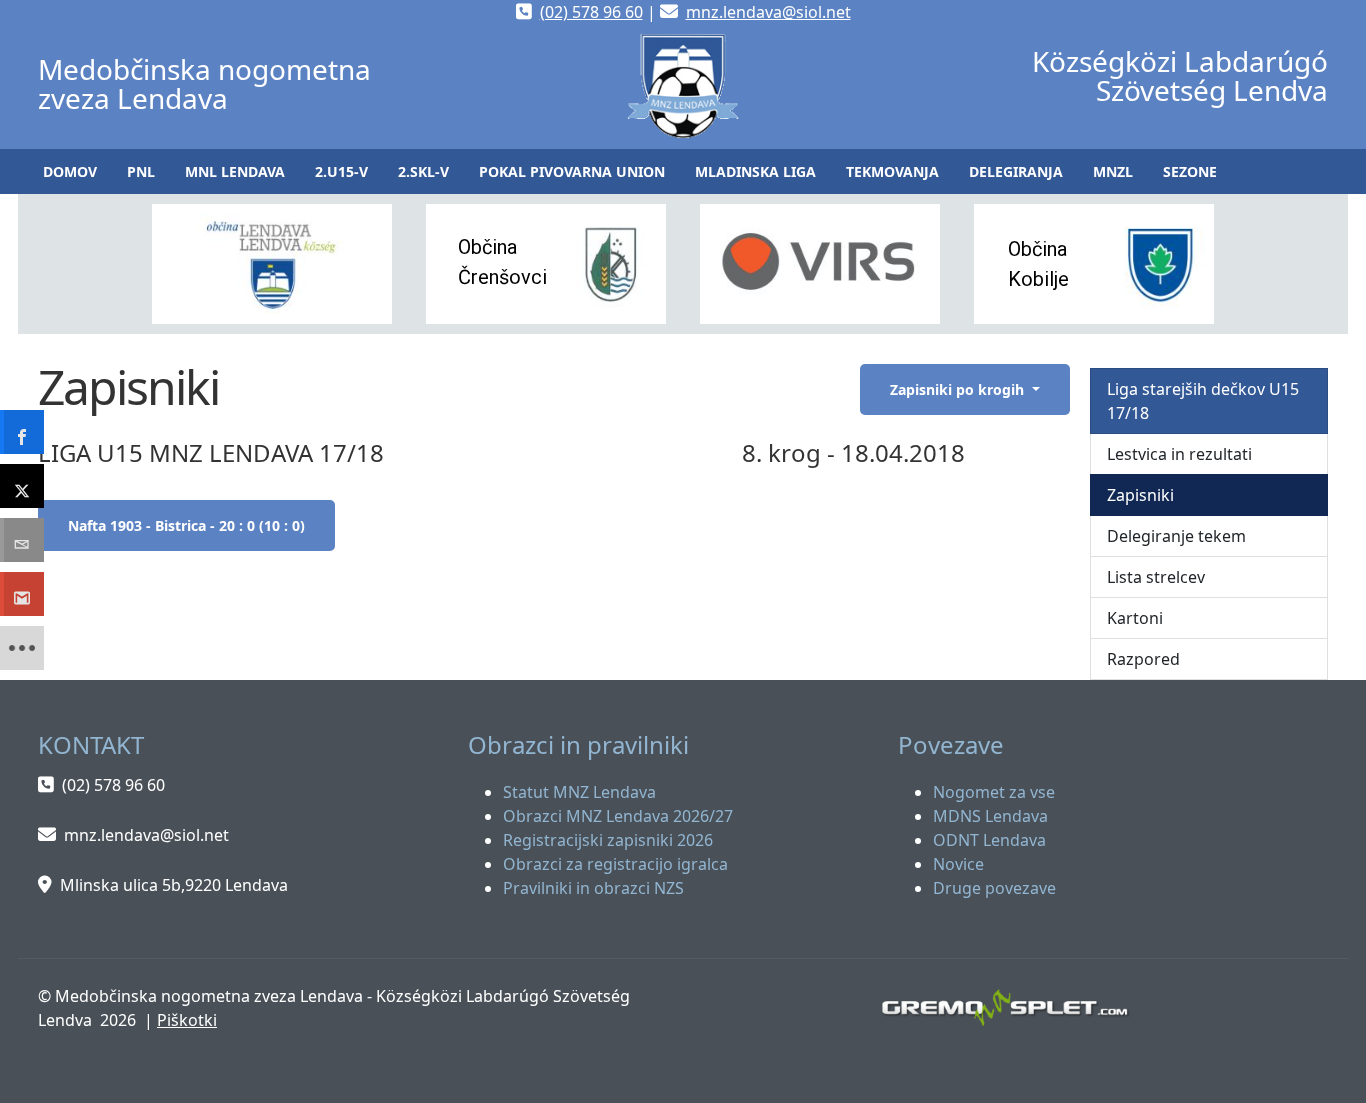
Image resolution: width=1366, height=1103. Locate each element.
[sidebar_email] (22, 540)
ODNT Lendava (989, 840)
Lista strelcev (1156, 577)
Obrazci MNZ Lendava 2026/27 (618, 816)
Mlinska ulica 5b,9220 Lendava (174, 885)
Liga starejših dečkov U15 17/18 (1203, 401)
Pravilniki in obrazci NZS (593, 888)
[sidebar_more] (22, 648)
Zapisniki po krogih (959, 389)
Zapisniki (1140, 495)
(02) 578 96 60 (591, 12)
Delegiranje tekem (1176, 536)
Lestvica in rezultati (1179, 454)
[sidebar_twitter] (22, 486)
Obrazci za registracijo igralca (615, 864)
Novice (958, 864)
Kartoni (1135, 618)
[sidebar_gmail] (22, 594)
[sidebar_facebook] (22, 432)
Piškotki (187, 1020)
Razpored (1143, 659)
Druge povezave (994, 888)
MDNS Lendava (990, 816)
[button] (141, 171)
